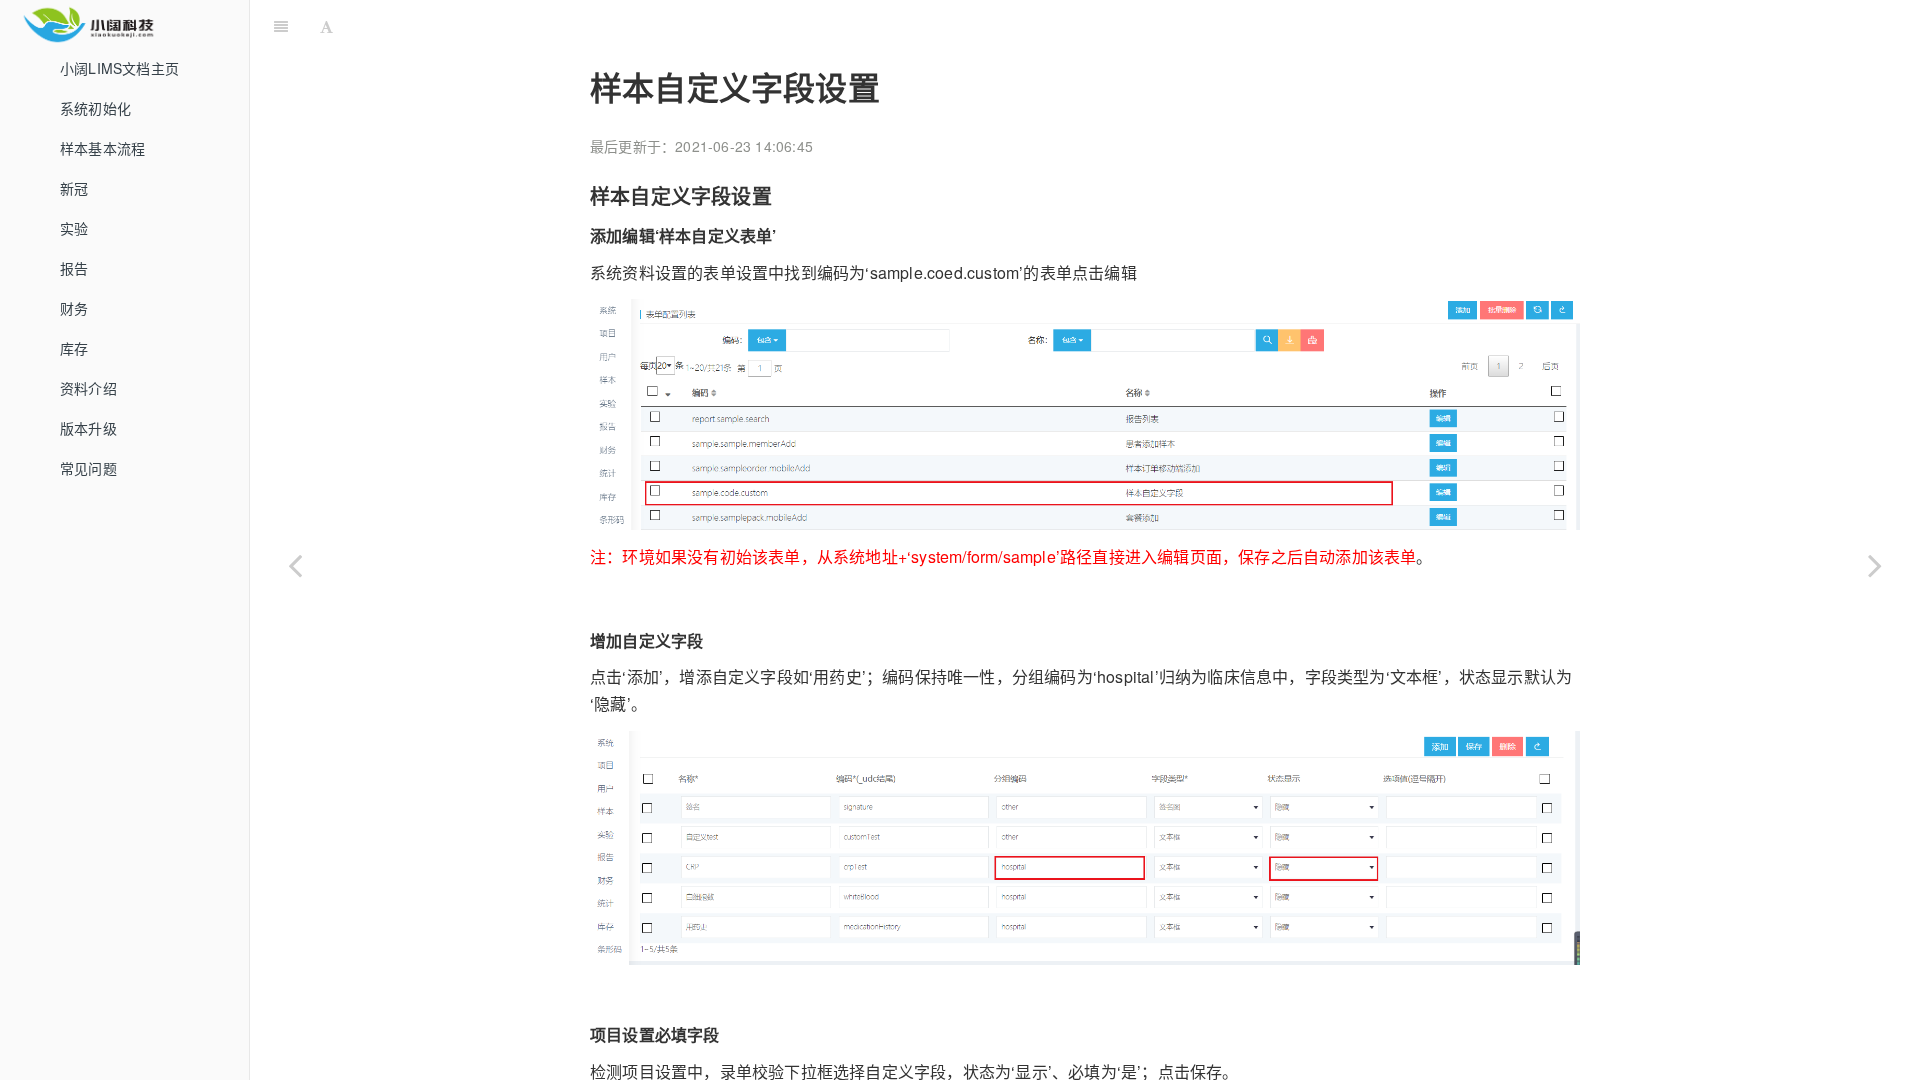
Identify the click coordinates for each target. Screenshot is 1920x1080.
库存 (74, 348)
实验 (74, 228)
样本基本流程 (102, 148)
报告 (74, 268)
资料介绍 (88, 388)
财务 (74, 308)
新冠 (74, 188)
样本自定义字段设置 (1107, 24)
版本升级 (88, 428)
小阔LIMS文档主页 (119, 68)
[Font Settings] (326, 25)
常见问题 (88, 468)
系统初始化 (95, 108)
